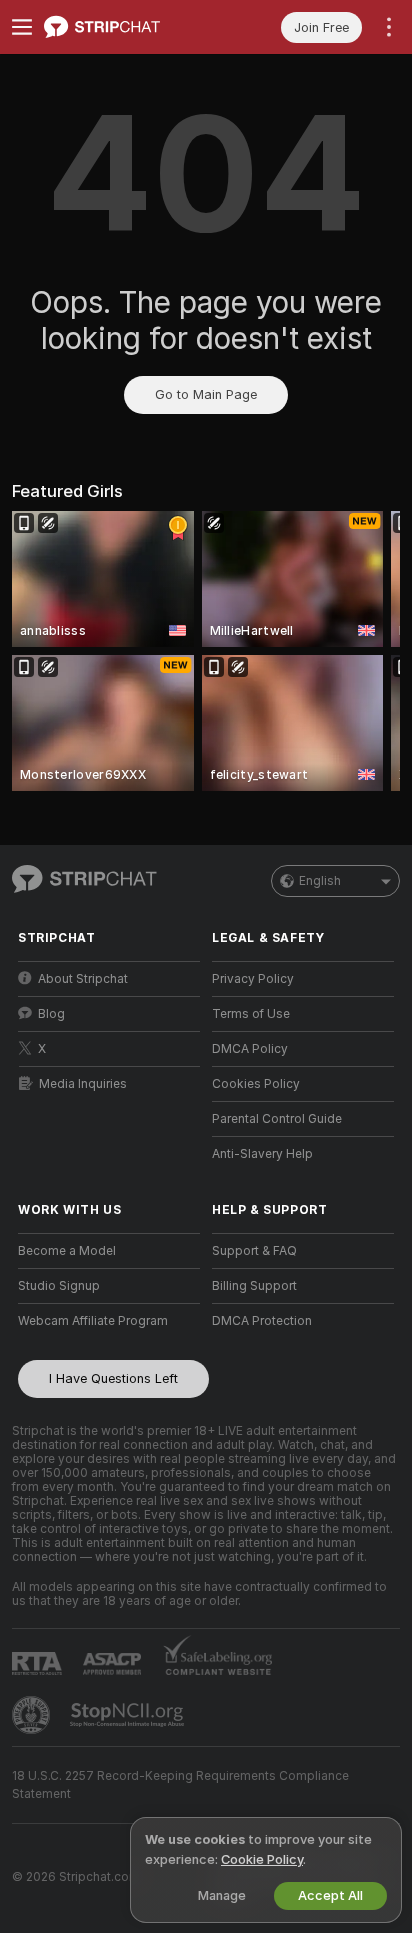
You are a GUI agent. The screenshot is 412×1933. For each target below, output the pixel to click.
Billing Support (254, 1286)
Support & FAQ (254, 1251)
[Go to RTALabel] (39, 1663)
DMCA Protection (262, 1321)
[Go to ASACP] (114, 1664)
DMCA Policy (250, 1049)
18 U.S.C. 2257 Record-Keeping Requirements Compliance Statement (180, 1785)
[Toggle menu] (22, 27)
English (320, 881)
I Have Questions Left (113, 1378)
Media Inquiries (83, 1084)
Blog (51, 1014)
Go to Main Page (206, 394)
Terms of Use (251, 1014)
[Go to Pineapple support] (33, 1715)
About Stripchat (83, 979)
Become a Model (67, 1251)
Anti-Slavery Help (262, 1154)
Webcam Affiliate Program (93, 1321)
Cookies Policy (256, 1084)
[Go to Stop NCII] (129, 1715)
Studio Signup (59, 1286)
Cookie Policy (262, 1859)
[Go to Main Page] (125, 27)
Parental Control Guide (277, 1119)
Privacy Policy (253, 979)
